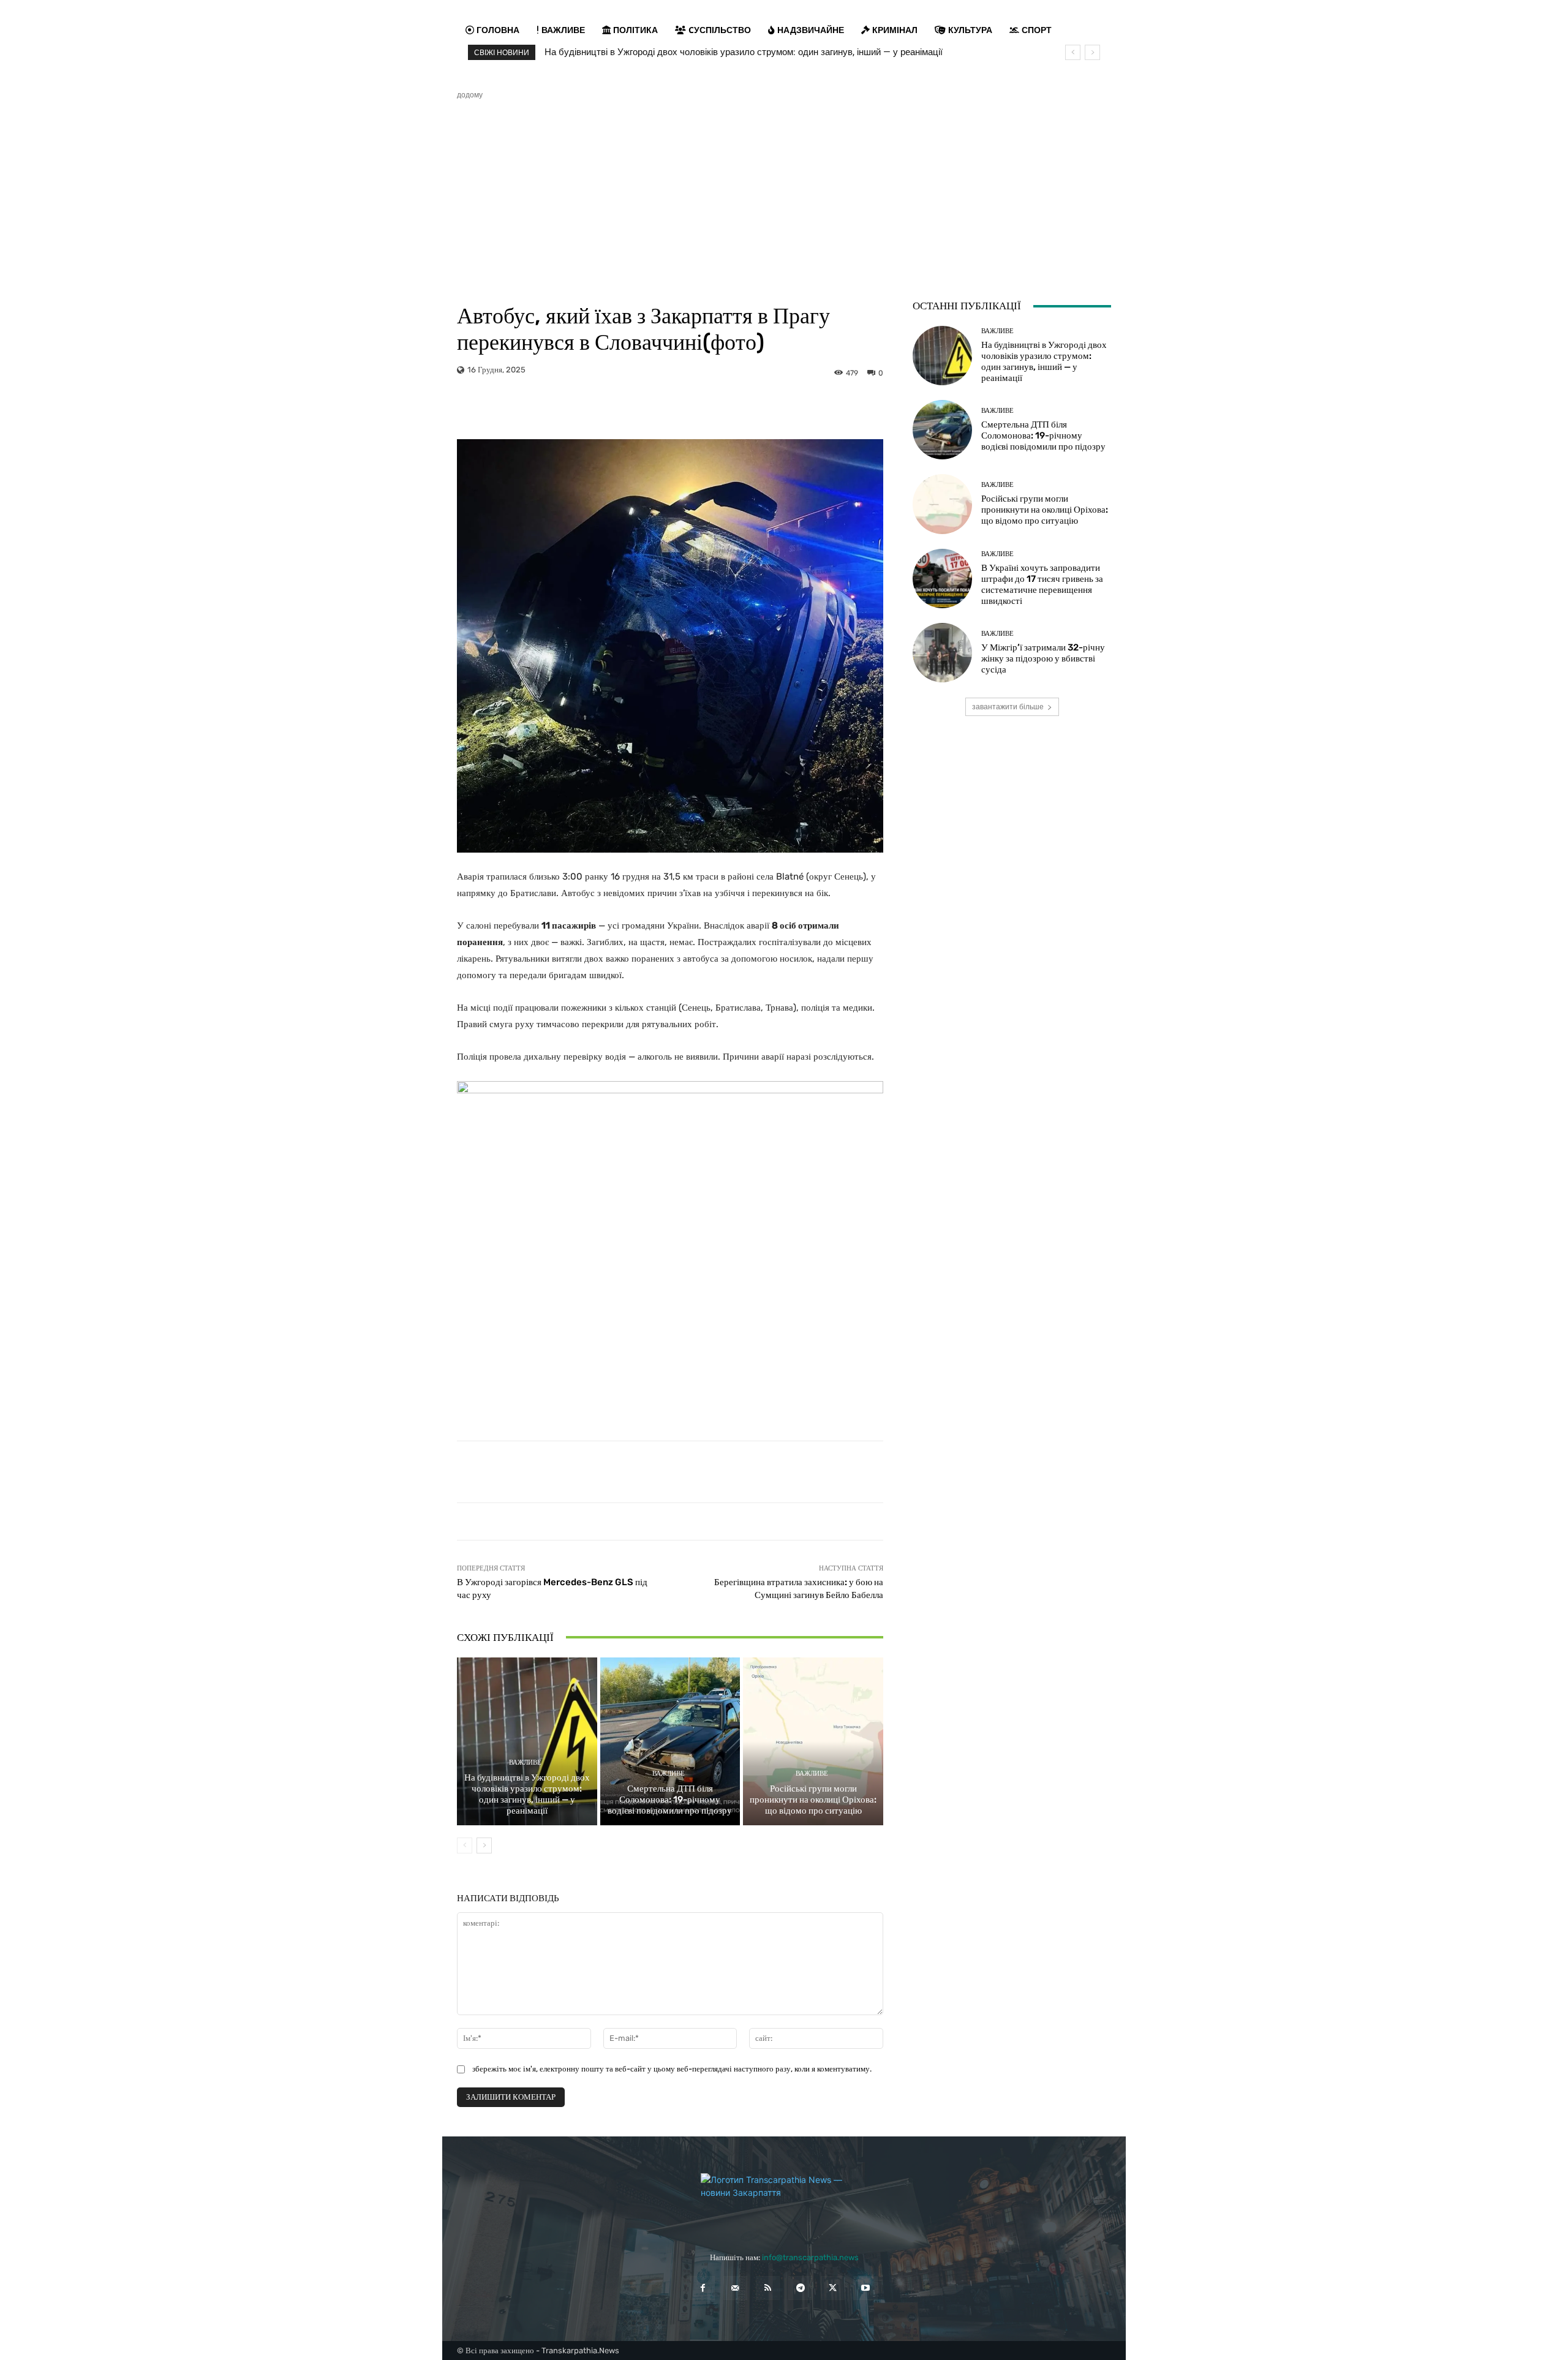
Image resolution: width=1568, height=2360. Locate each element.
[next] (1092, 52)
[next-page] (484, 1845)
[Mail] (735, 2288)
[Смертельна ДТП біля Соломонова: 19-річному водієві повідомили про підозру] (670, 1741)
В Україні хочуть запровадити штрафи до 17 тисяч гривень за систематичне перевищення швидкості (1042, 584)
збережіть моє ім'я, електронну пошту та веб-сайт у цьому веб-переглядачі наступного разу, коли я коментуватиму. (672, 2069)
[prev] (1073, 52)
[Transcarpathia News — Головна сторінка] (784, 2201)
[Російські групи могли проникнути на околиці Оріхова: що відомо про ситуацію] (813, 1741)
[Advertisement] (784, 192)
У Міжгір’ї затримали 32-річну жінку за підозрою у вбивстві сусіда (1043, 658)
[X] (833, 2288)
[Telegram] (800, 2288)
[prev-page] (465, 1845)
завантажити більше (1008, 707)
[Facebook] (702, 2288)
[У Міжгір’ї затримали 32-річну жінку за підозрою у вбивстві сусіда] (942, 653)
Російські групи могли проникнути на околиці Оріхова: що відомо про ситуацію (813, 1800)
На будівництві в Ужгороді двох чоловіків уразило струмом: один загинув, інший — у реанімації (744, 52)
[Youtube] (865, 2288)
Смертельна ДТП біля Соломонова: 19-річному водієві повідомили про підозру (670, 1800)
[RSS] (768, 2288)
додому (470, 95)
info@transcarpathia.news (810, 2257)
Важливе (525, 1762)
